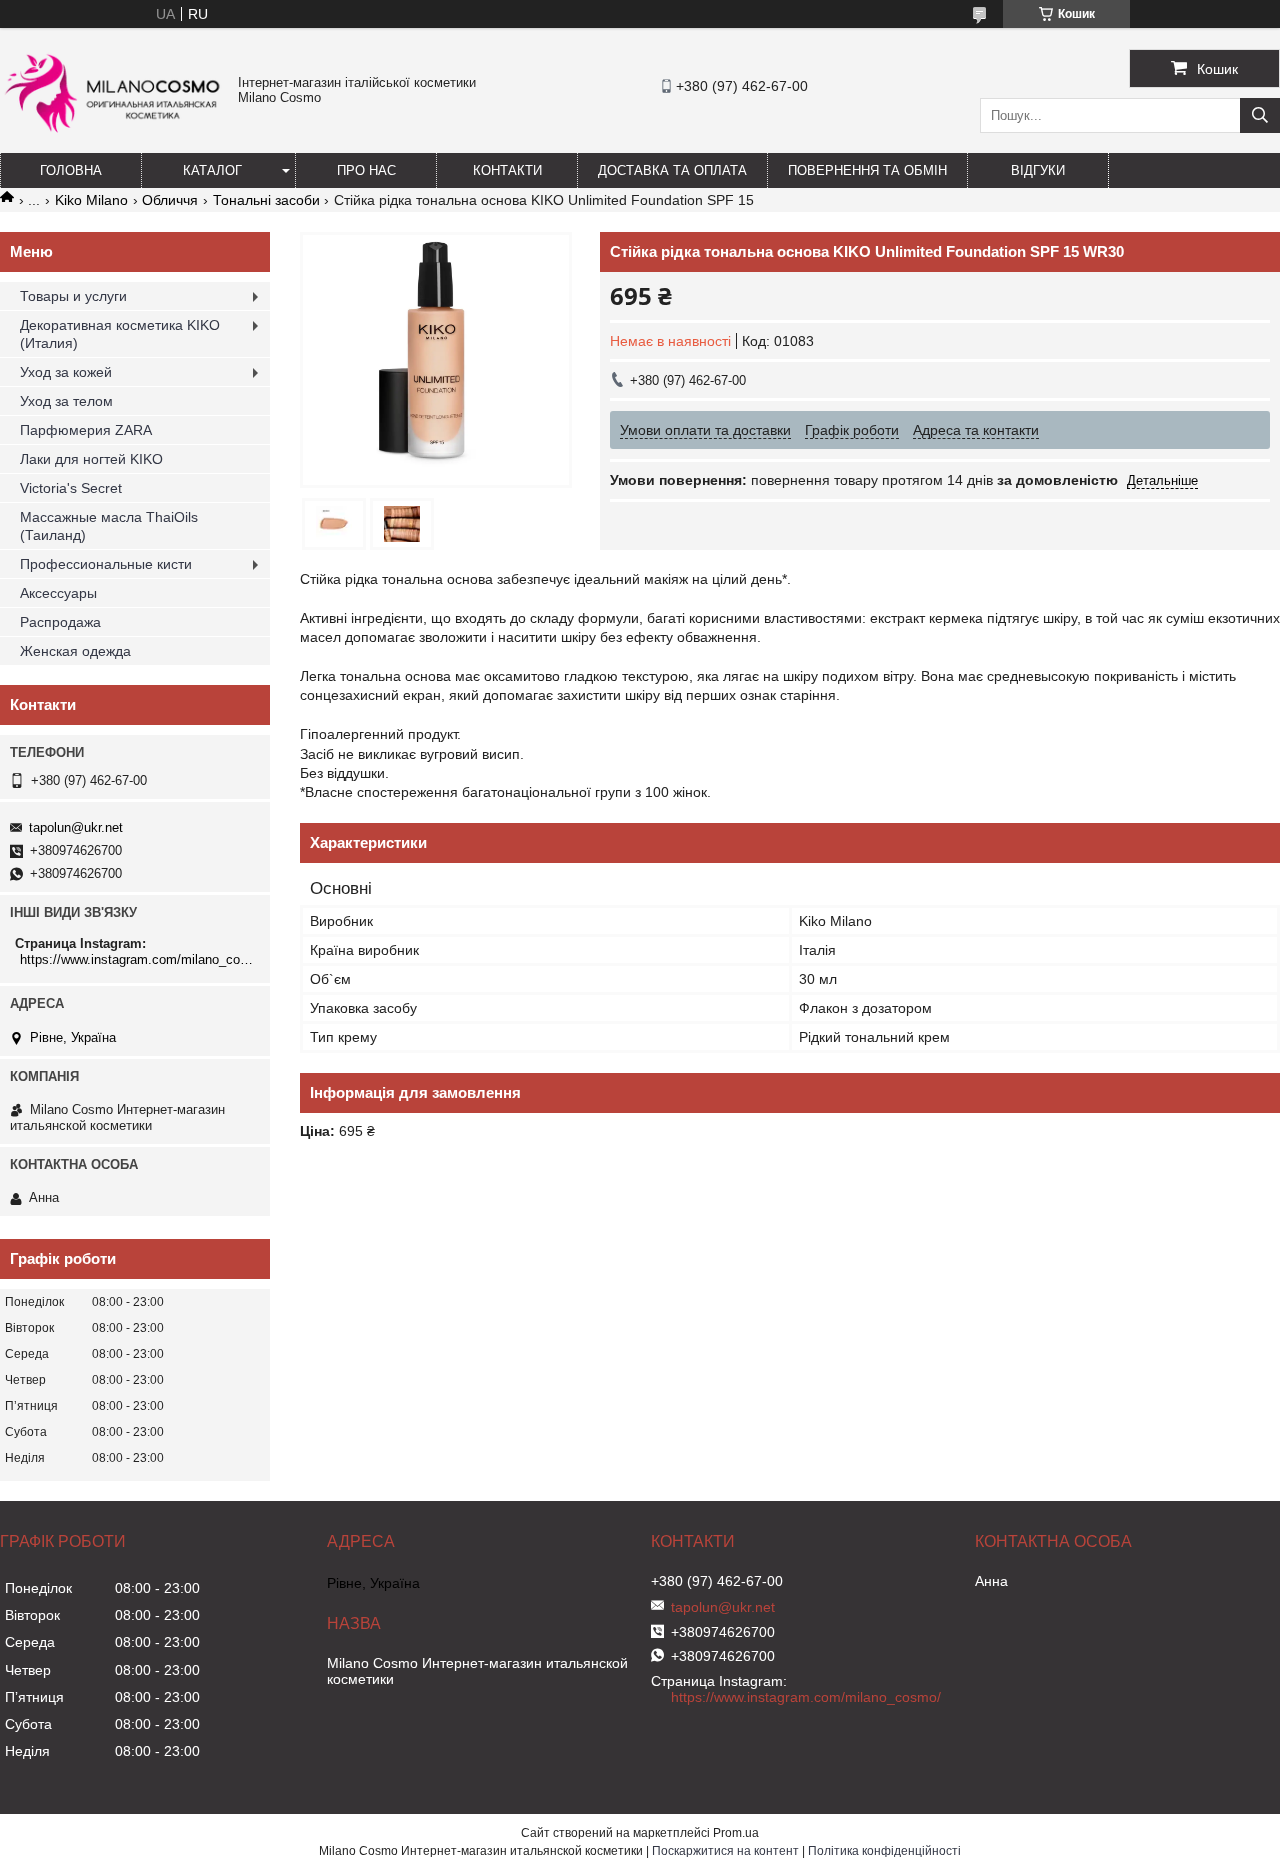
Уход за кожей (66, 372)
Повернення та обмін (867, 170)
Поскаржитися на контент (725, 1851)
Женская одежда (75, 651)
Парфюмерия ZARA (86, 430)
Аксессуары (58, 593)
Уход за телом (66, 401)
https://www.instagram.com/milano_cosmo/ (137, 959)
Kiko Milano (91, 200)
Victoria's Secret (71, 488)
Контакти (507, 170)
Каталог (212, 170)
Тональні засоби (266, 200)
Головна (71, 170)
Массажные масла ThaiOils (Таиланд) (109, 526)
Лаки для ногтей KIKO (91, 459)
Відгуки (1038, 170)
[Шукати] (1260, 115)
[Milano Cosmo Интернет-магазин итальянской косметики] (114, 141)
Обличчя (170, 200)
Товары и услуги (73, 296)
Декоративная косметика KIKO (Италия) (120, 334)
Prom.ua (736, 1833)
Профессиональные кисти (106, 564)
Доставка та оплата (672, 170)
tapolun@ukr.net (76, 827)
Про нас (366, 170)
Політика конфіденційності (884, 1851)
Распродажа (60, 622)
